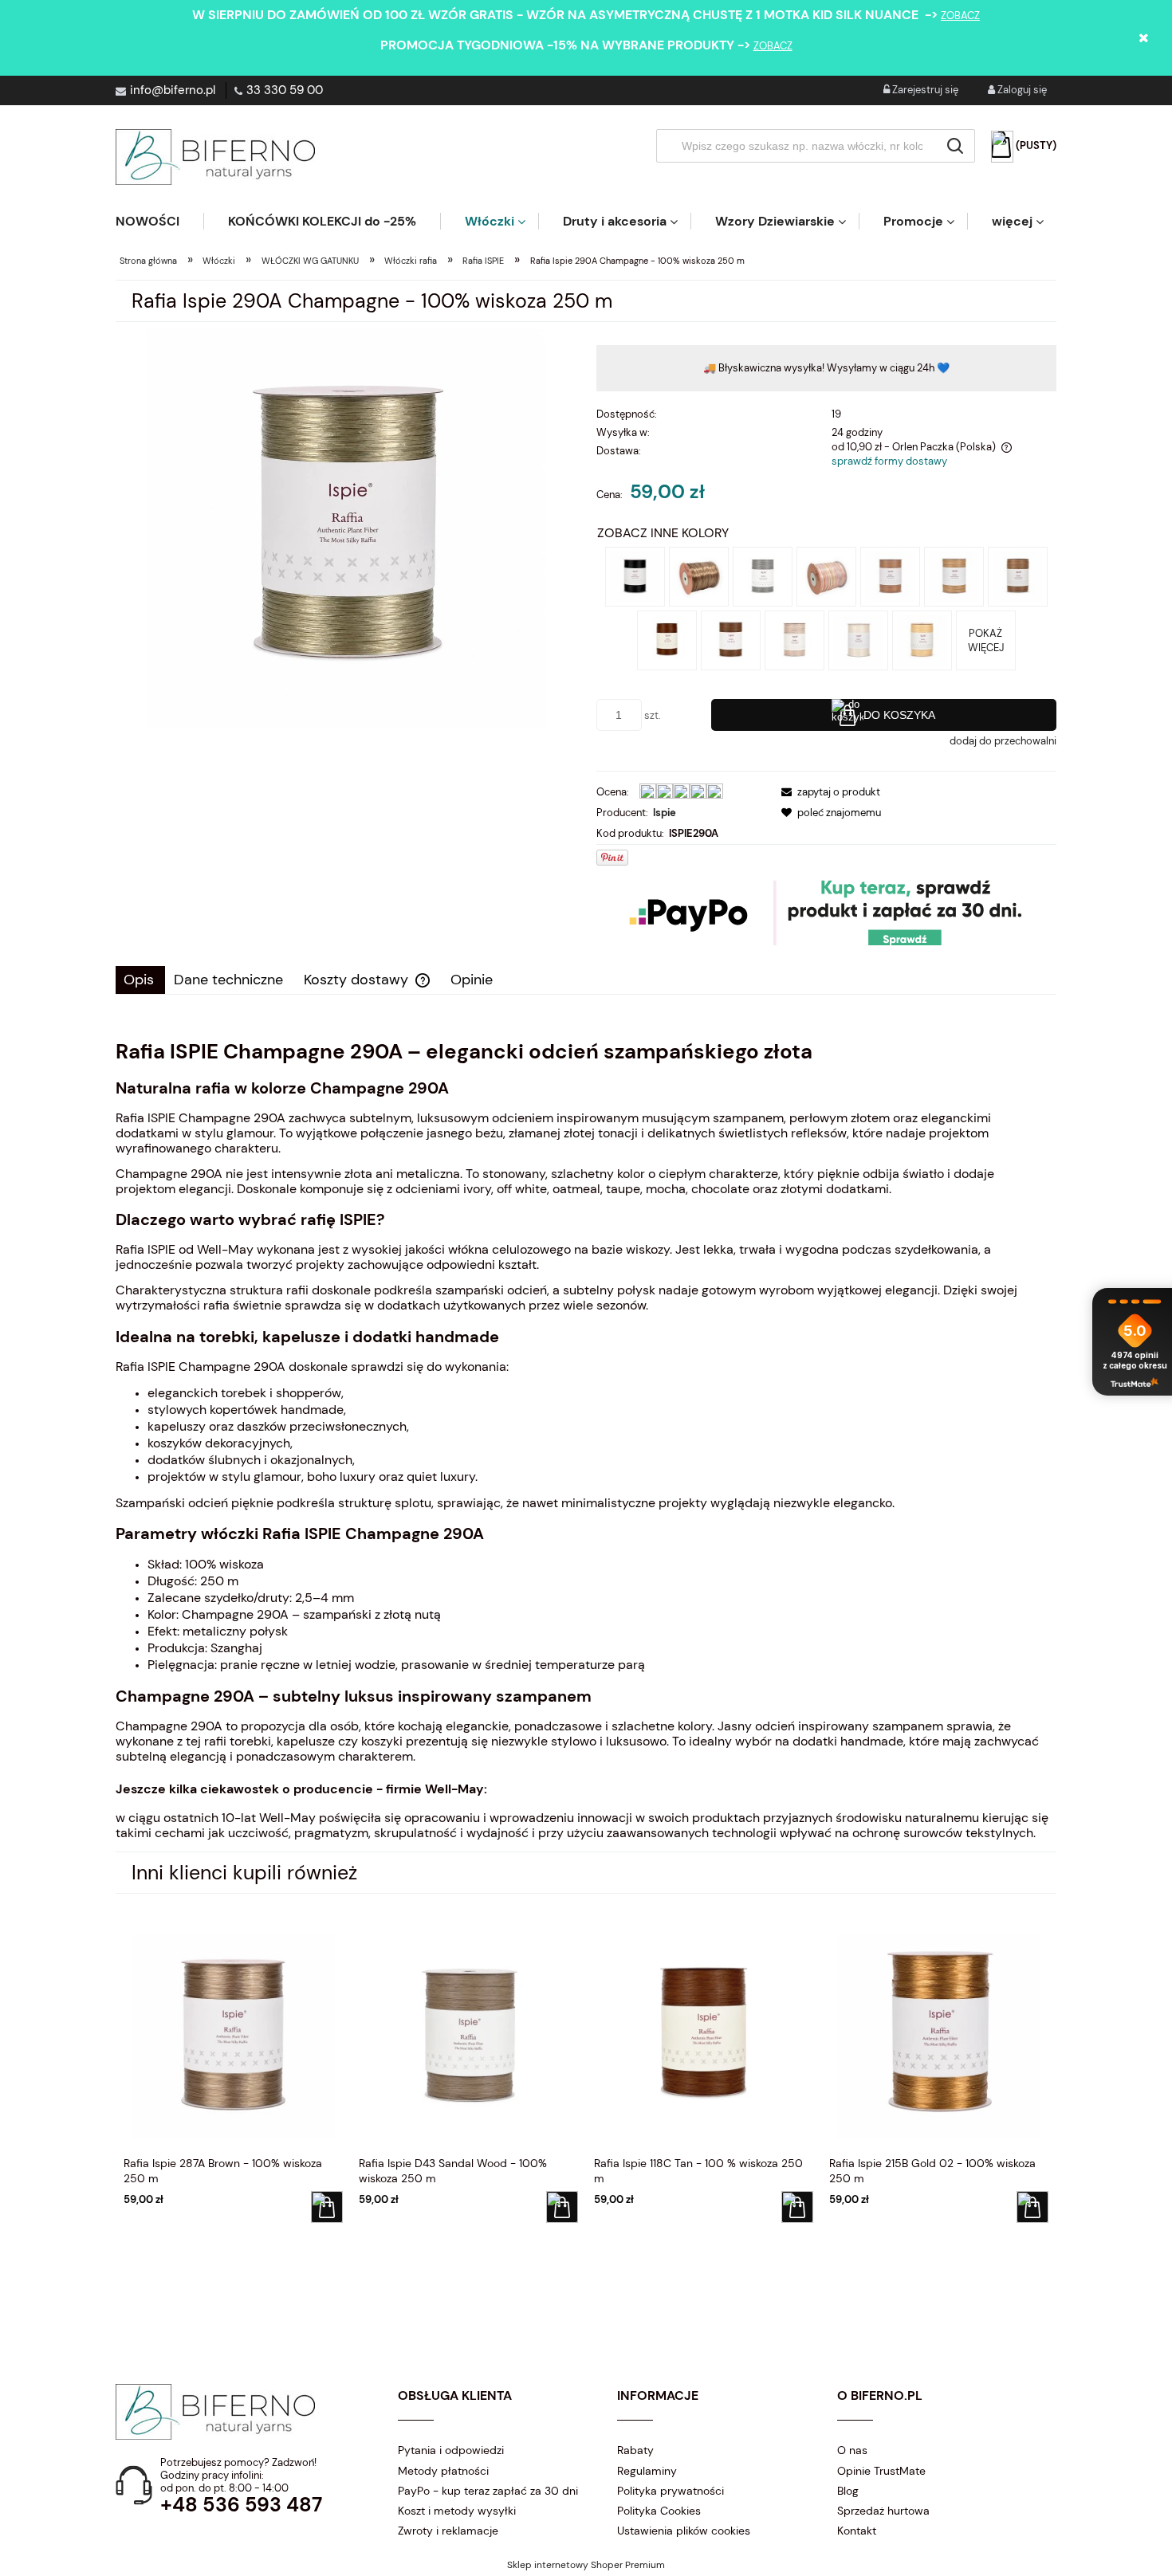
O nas (852, 2450)
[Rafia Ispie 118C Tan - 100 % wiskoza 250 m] (667, 640)
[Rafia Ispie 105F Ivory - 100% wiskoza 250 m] (858, 640)
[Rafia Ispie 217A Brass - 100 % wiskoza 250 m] (699, 576)
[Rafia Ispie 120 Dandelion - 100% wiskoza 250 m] (763, 576)
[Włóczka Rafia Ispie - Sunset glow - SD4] (826, 576)
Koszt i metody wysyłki (457, 2511)
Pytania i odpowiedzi (451, 2450)
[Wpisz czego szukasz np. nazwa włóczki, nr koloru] (955, 146)
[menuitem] (159, 221)
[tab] (140, 980)
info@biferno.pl (173, 90)
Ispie (665, 813)
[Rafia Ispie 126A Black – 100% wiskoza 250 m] (635, 576)
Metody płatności (443, 2471)
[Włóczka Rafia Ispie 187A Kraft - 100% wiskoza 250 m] (954, 576)
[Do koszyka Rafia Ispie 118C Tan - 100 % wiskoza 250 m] (797, 2207)
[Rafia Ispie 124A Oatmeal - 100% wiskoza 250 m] (922, 640)
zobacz (960, 16)
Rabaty (635, 2450)
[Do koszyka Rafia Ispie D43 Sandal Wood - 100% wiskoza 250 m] (562, 2207)
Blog (848, 2491)
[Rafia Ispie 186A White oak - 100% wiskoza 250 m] (794, 640)
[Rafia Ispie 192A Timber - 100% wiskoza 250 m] (731, 640)
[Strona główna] (215, 157)
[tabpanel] (586, 1439)
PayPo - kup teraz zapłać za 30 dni (488, 2491)
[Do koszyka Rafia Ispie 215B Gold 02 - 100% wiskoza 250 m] (1032, 2207)
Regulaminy (647, 2471)
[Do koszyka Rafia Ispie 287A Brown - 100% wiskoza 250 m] (327, 2207)
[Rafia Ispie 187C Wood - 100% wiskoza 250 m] (1018, 576)
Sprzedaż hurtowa (883, 2511)
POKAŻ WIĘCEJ (986, 640)
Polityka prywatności (671, 2491)
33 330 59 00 (285, 90)
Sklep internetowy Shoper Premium (586, 2565)
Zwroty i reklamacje (448, 2531)
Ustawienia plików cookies (684, 2531)
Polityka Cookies (659, 2511)
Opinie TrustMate (881, 2471)
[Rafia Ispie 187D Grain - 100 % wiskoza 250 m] (890, 576)
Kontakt (857, 2531)
